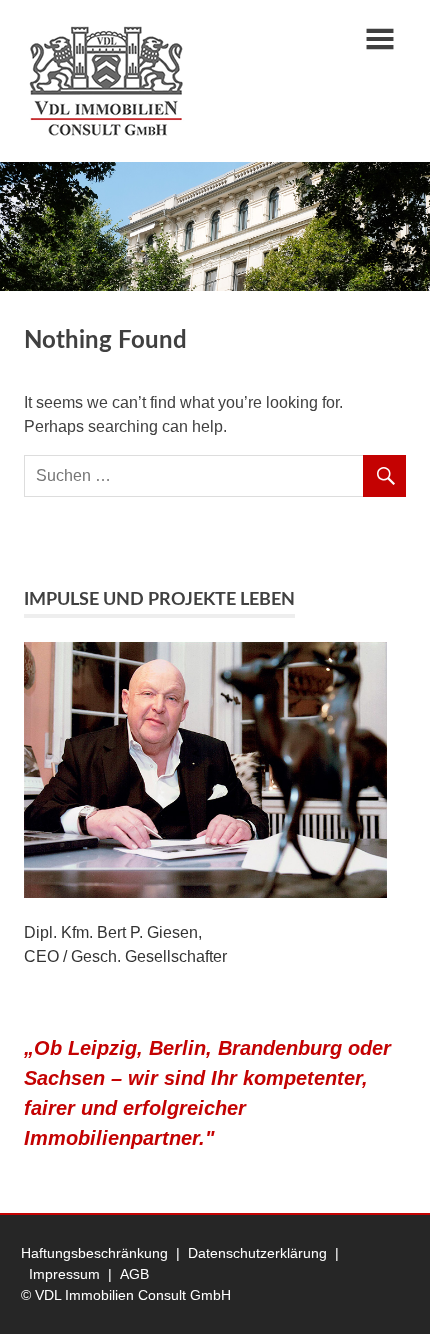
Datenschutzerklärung (257, 1253)
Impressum (64, 1274)
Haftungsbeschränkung (94, 1253)
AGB (134, 1274)
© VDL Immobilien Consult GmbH (126, 1295)
